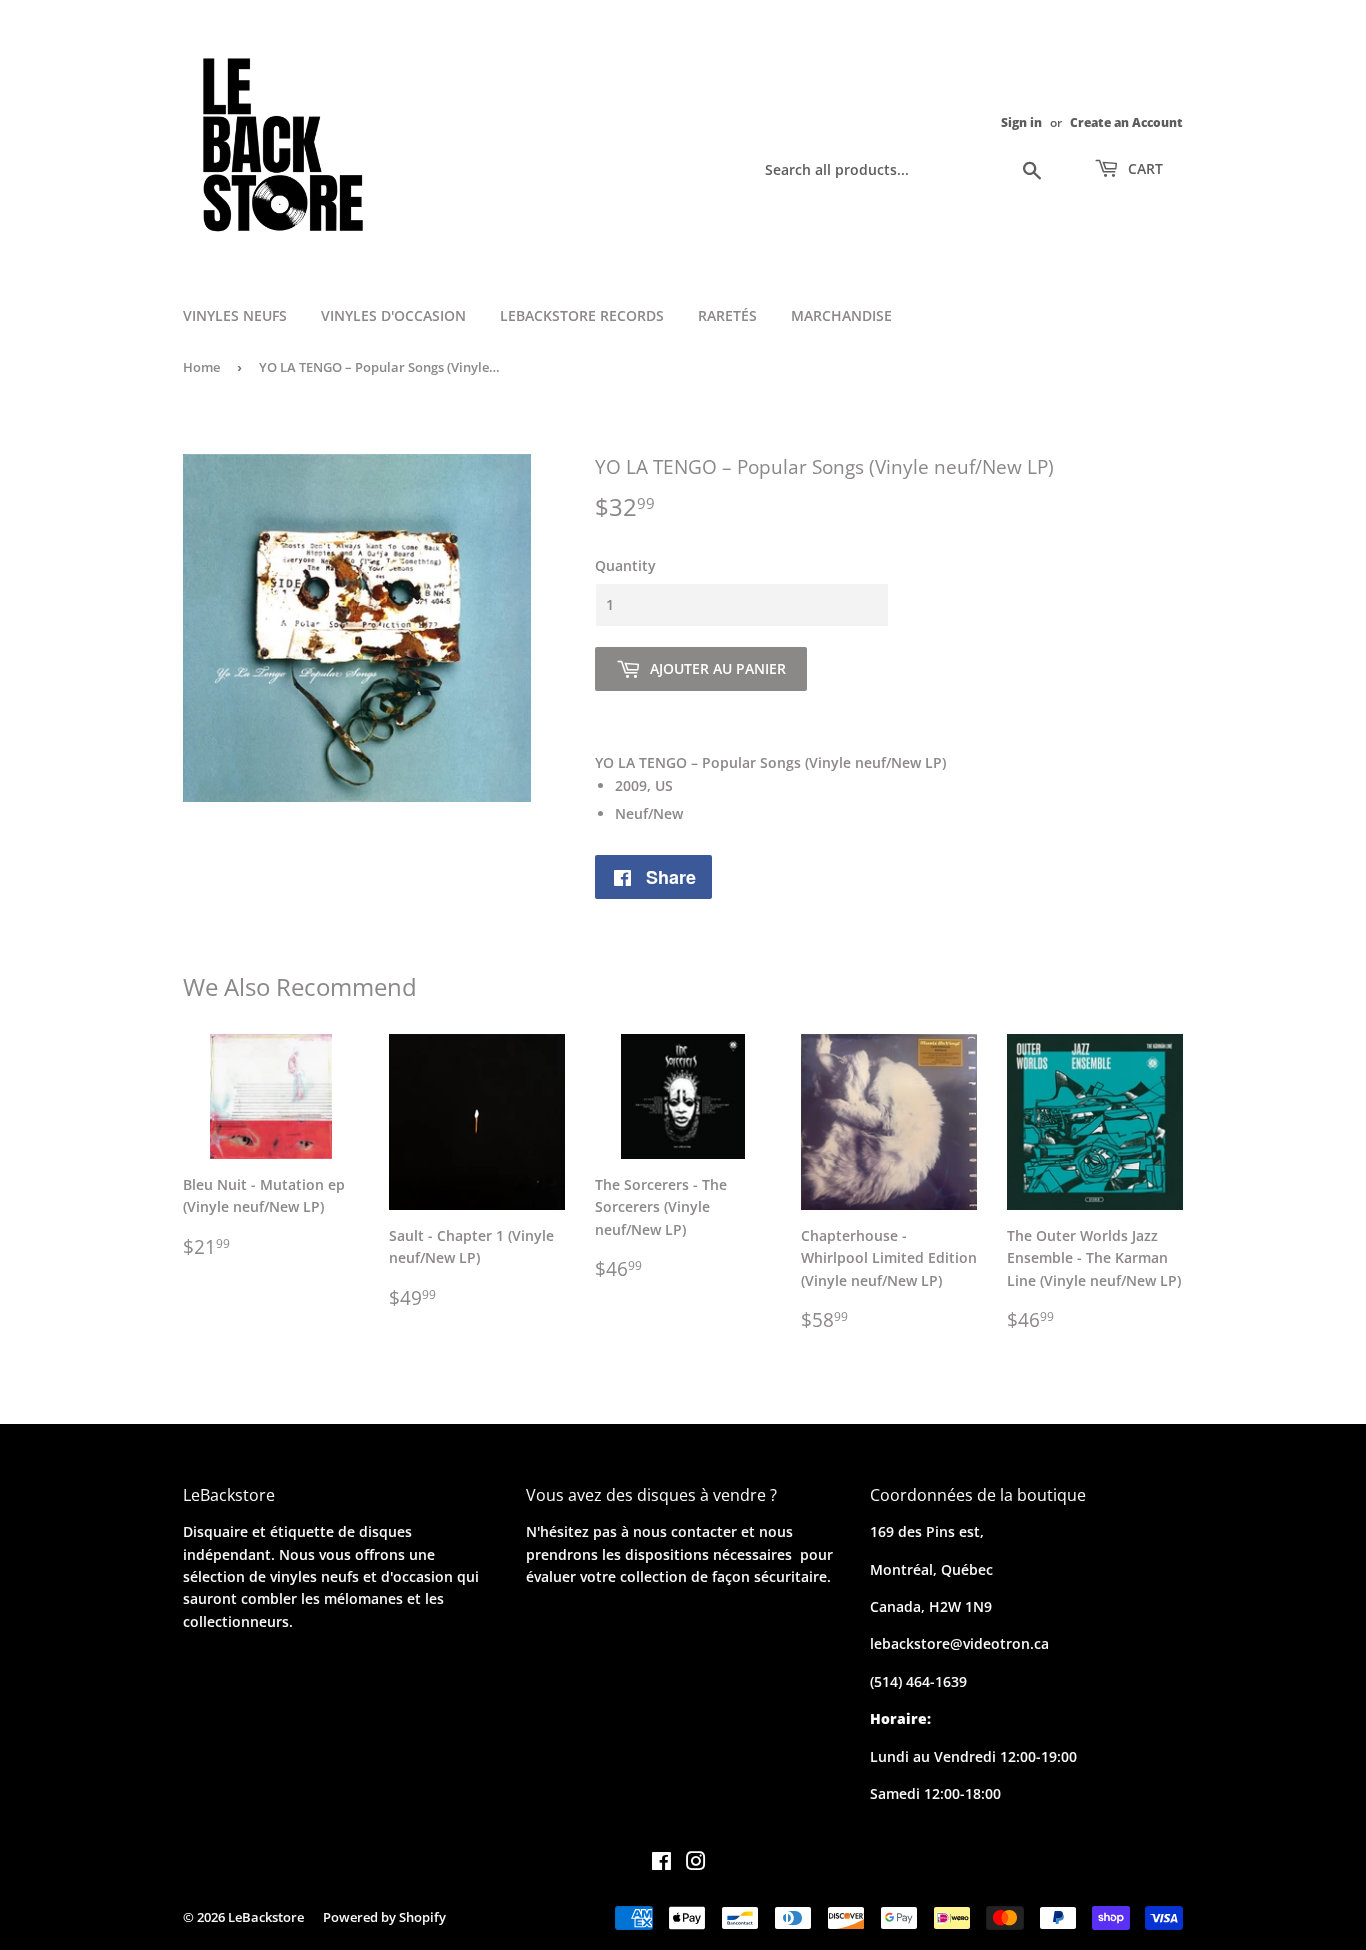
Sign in (1021, 122)
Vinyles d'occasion (393, 315)
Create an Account (1126, 122)
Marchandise (841, 315)
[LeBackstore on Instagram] (696, 1863)
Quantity (625, 565)
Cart (1143, 168)
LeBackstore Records (582, 315)
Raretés (727, 315)
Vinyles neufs (235, 315)
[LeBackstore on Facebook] (661, 1863)
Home (201, 367)
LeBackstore (266, 1917)
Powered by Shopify (384, 1917)
